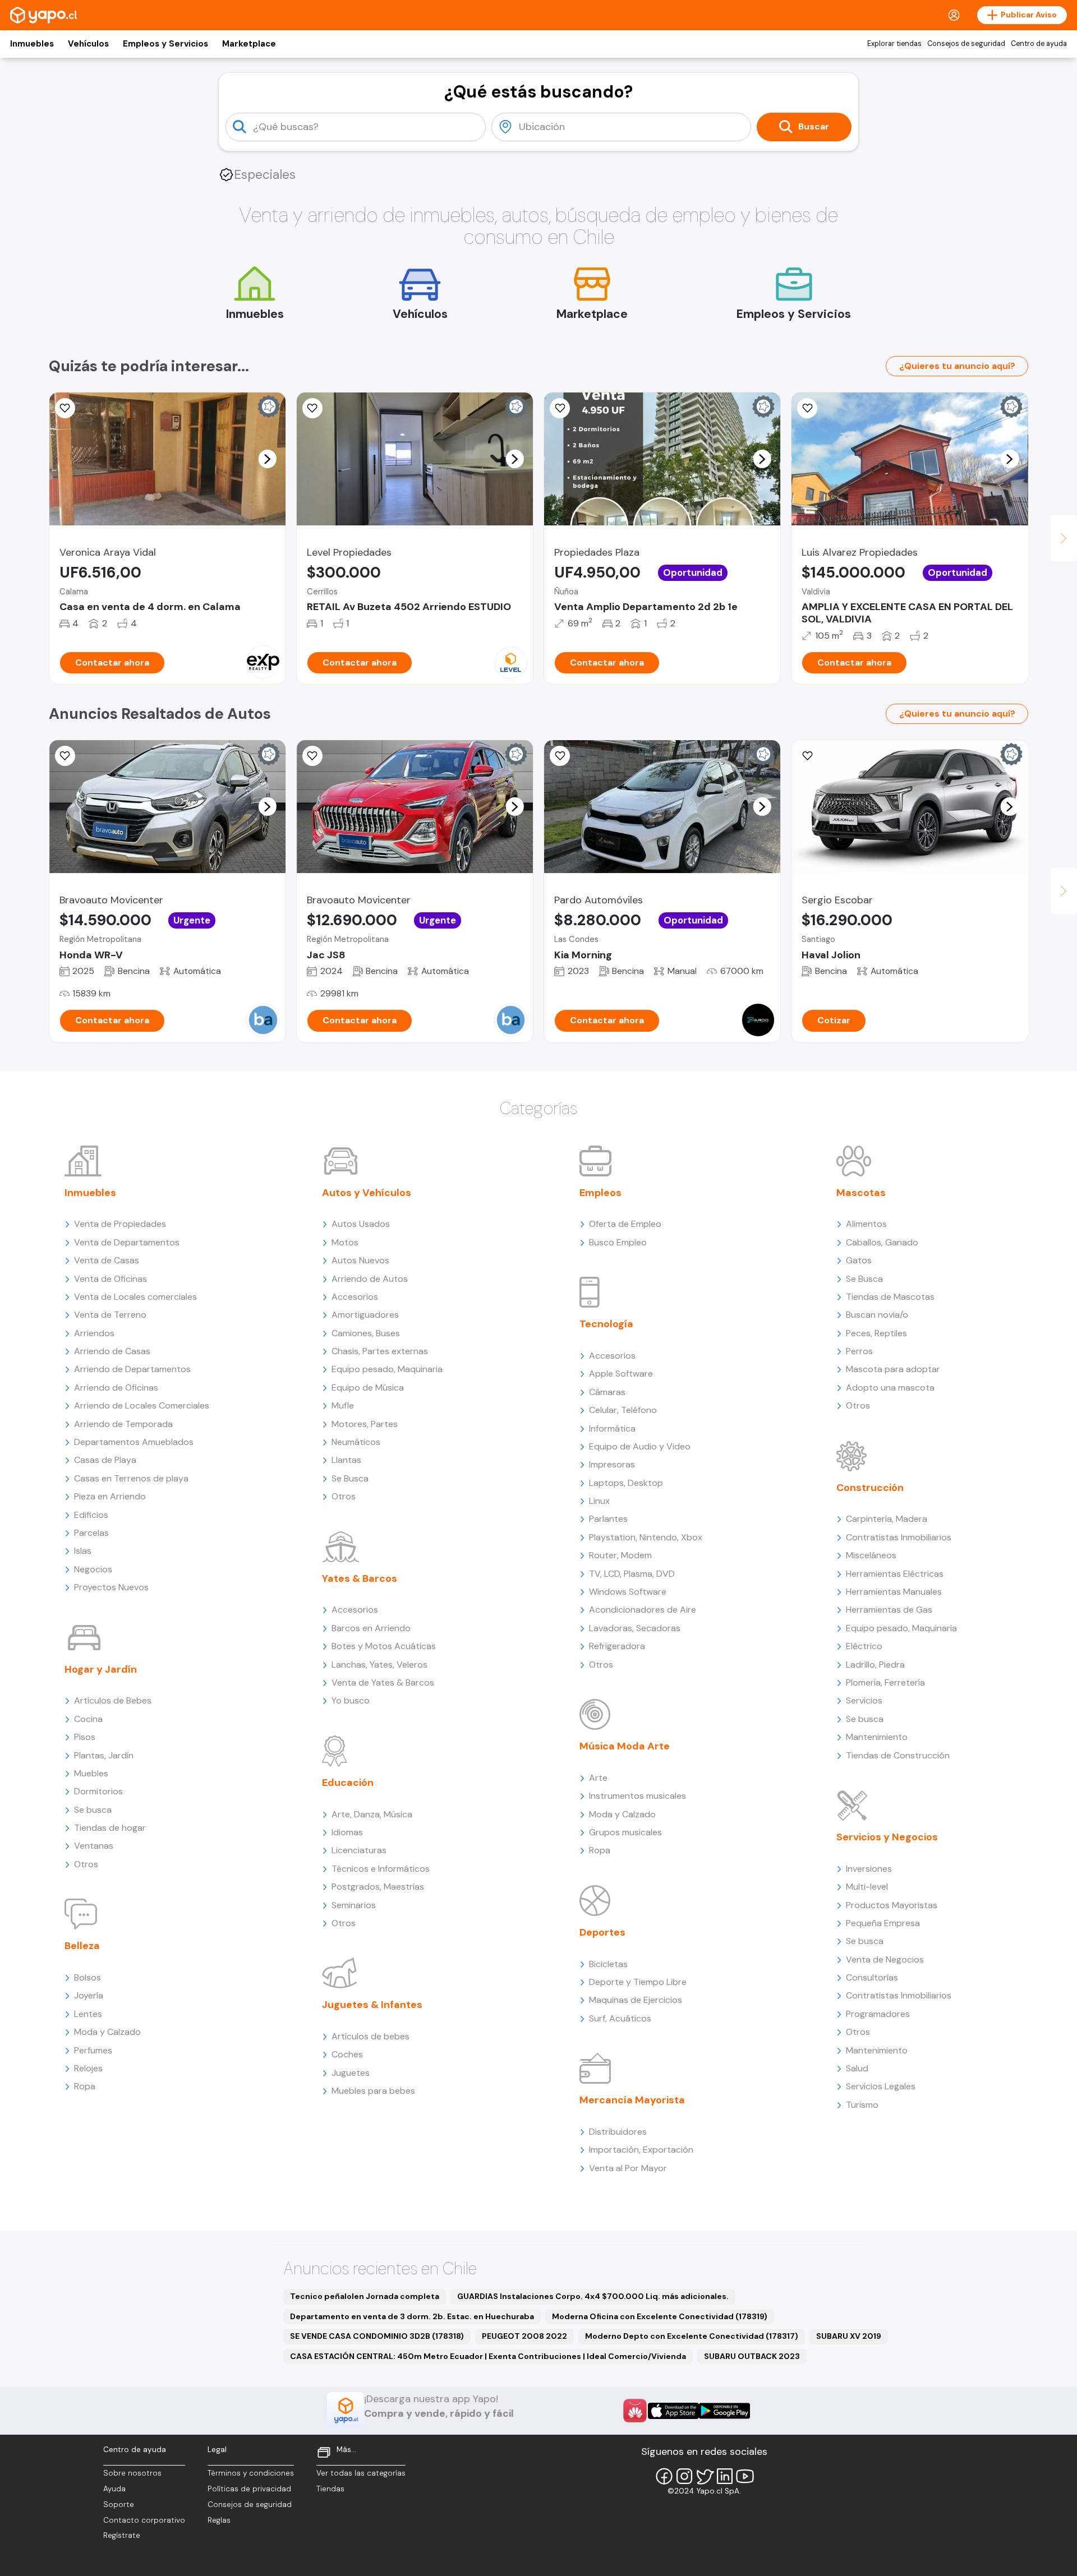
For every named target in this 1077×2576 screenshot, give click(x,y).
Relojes (88, 2068)
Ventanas (94, 1846)
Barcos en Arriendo (371, 1628)
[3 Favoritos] (312, 408)
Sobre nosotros (132, 2473)
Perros (859, 1351)
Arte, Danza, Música (372, 1814)
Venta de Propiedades (120, 1224)
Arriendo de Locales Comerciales (142, 1405)
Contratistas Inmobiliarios (899, 1537)
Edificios (91, 1515)
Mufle (343, 1405)
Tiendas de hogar (110, 1828)
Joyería (89, 1995)
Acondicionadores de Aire (643, 1610)
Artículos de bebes (370, 2036)
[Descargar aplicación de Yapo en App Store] (673, 2411)
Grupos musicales (625, 1832)
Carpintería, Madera (887, 1519)
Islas (83, 1551)
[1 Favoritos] (65, 408)
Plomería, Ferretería (885, 1682)
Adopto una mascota (890, 1388)
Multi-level (867, 1887)
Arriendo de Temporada (123, 1424)
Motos (345, 1242)
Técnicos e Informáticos (381, 1869)
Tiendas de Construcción (898, 1755)
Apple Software (621, 1374)
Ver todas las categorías (361, 2473)
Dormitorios (98, 1791)
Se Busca (350, 1478)
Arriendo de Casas (112, 1351)
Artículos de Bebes (113, 1700)
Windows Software (628, 1592)
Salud (857, 2068)
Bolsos (88, 1977)
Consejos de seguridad (966, 44)
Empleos (600, 1193)
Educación (348, 1783)
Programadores (878, 2014)
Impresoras (612, 1464)
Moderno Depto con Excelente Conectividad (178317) (692, 2336)
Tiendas (330, 2489)
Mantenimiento (877, 1737)
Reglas (219, 2520)
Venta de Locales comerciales (135, 1297)
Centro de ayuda (1039, 44)
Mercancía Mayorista (632, 2100)
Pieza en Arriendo (110, 1496)
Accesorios (355, 1297)
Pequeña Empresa (883, 1923)
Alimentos (866, 1224)
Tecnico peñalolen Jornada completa (365, 2296)
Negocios (93, 1569)
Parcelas (91, 1533)
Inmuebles (32, 44)
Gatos (859, 1260)
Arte (598, 1778)
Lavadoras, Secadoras (635, 1628)
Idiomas (347, 1832)
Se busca (93, 1810)
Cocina (88, 1719)
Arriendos (94, 1333)
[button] (267, 459)
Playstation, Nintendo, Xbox (646, 1537)
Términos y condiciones (251, 2473)
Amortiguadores (365, 1315)
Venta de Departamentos (127, 1242)
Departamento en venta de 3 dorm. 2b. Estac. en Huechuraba (412, 2316)
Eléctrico (864, 1646)
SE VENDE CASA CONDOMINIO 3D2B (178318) (377, 2336)
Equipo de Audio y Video (640, 1446)
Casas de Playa (105, 1460)
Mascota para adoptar (893, 1369)
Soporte (119, 2505)
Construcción (870, 1488)
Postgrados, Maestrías (378, 1887)
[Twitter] (705, 2476)
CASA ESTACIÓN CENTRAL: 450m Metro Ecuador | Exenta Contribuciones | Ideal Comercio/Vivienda (488, 2356)
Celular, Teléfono (623, 1410)
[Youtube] (745, 2476)
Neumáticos (356, 1442)
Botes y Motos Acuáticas (384, 1646)
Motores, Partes (365, 1424)
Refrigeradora (617, 1646)
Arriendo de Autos (370, 1279)
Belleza (82, 1946)
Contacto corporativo (144, 2520)
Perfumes (93, 2050)
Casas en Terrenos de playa (131, 1478)
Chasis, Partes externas (380, 1351)
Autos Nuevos (360, 1260)
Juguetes (351, 2073)
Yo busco (351, 1700)
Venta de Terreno (110, 1315)
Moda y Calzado (107, 2032)
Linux (599, 1501)
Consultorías (872, 1977)
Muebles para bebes (373, 2091)
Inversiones (869, 1869)
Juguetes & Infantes (372, 2005)
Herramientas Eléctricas (895, 1574)
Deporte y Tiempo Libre (638, 1982)
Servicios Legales (881, 2086)
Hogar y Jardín (101, 1669)
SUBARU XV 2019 (849, 2336)
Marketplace (249, 44)
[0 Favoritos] (560, 408)
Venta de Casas (107, 1260)
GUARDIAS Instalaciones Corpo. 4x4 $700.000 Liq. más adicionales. (593, 2296)
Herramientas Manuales (894, 1592)
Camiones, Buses (366, 1333)
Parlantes (608, 1519)
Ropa (85, 2086)
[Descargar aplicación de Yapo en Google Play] (724, 2411)
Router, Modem (620, 1555)
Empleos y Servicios (165, 44)
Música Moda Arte (625, 1746)
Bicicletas (608, 1964)
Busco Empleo (618, 1242)
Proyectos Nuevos (111, 1587)
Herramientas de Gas (889, 1610)
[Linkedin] (725, 2476)
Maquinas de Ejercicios (636, 2000)
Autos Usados (361, 1224)
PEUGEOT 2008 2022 (524, 2336)
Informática (612, 1428)
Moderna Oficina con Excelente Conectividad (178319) (660, 2316)
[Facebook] (664, 2476)
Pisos (85, 1737)
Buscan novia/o (877, 1315)
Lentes (88, 2014)
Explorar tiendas (894, 44)
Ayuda (114, 2489)
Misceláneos (871, 1555)
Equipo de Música (368, 1388)
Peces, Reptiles (876, 1333)
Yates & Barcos (360, 1578)
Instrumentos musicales (638, 1796)
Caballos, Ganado (882, 1242)
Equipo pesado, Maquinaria (387, 1369)
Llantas (346, 1460)
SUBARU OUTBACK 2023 (752, 2356)
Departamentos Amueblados (134, 1442)
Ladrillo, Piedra (875, 1665)
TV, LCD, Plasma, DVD (632, 1574)
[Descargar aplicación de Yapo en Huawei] (635, 2411)
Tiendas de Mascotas (890, 1297)
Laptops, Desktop (626, 1483)
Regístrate (122, 2535)
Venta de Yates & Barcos (383, 1682)
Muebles (91, 1773)
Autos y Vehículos (367, 1193)
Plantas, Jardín (104, 1755)
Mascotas (861, 1193)
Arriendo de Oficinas (116, 1388)
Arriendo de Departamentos (132, 1369)
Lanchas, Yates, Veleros (379, 1665)
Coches (347, 2054)
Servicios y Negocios (887, 1837)
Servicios (864, 1700)
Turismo (862, 2105)
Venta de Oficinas (111, 1279)
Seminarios (354, 1905)
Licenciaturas (359, 1850)
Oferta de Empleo (625, 1224)
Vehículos (88, 44)
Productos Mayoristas (892, 1905)
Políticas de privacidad (249, 2489)
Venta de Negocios (885, 1959)
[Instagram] (684, 2476)
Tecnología (606, 1324)
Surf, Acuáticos (620, 2018)
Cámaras (607, 1392)
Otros (86, 1864)
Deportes (602, 1932)
